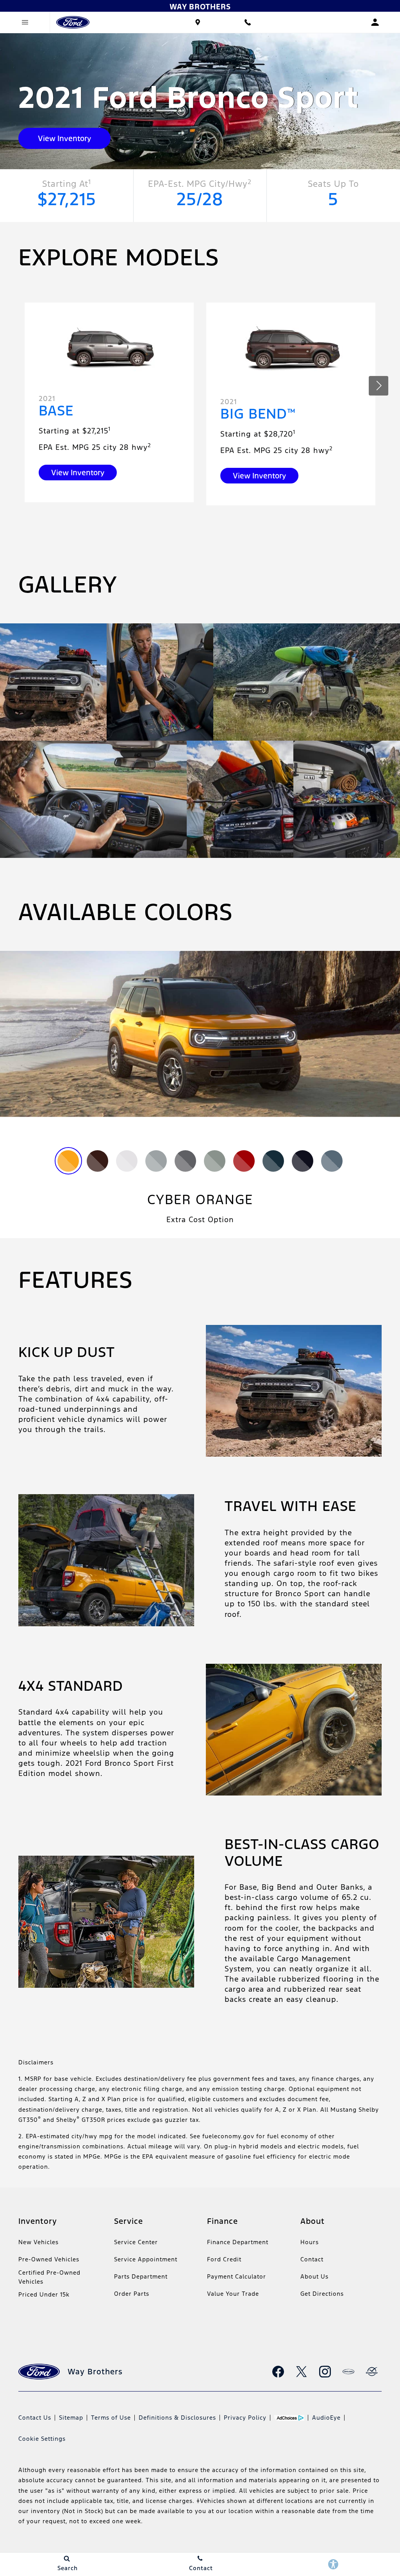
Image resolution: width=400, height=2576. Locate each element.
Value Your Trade (233, 2294)
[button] (379, 386)
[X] (302, 2372)
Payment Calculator (237, 2276)
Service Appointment (146, 2259)
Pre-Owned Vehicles (49, 2259)
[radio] (68, 1161)
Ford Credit (224, 2259)
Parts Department (141, 2276)
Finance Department (238, 2242)
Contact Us (35, 2418)
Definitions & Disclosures (177, 2418)
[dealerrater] (372, 2372)
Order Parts (132, 2294)
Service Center (136, 2242)
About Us (314, 2276)
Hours (310, 2242)
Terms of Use (111, 2418)
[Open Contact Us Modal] (248, 22)
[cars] (348, 2372)
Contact (312, 2259)
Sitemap (71, 2418)
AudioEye (326, 2418)
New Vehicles (38, 2242)
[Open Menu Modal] (25, 22)
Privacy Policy (245, 2418)
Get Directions (322, 2294)
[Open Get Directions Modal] (198, 22)
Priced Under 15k (44, 2294)
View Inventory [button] (64, 138)
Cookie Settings (42, 2439)
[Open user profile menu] (375, 22)
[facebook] (278, 2372)
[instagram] (325, 2372)
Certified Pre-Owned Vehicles (49, 2277)
